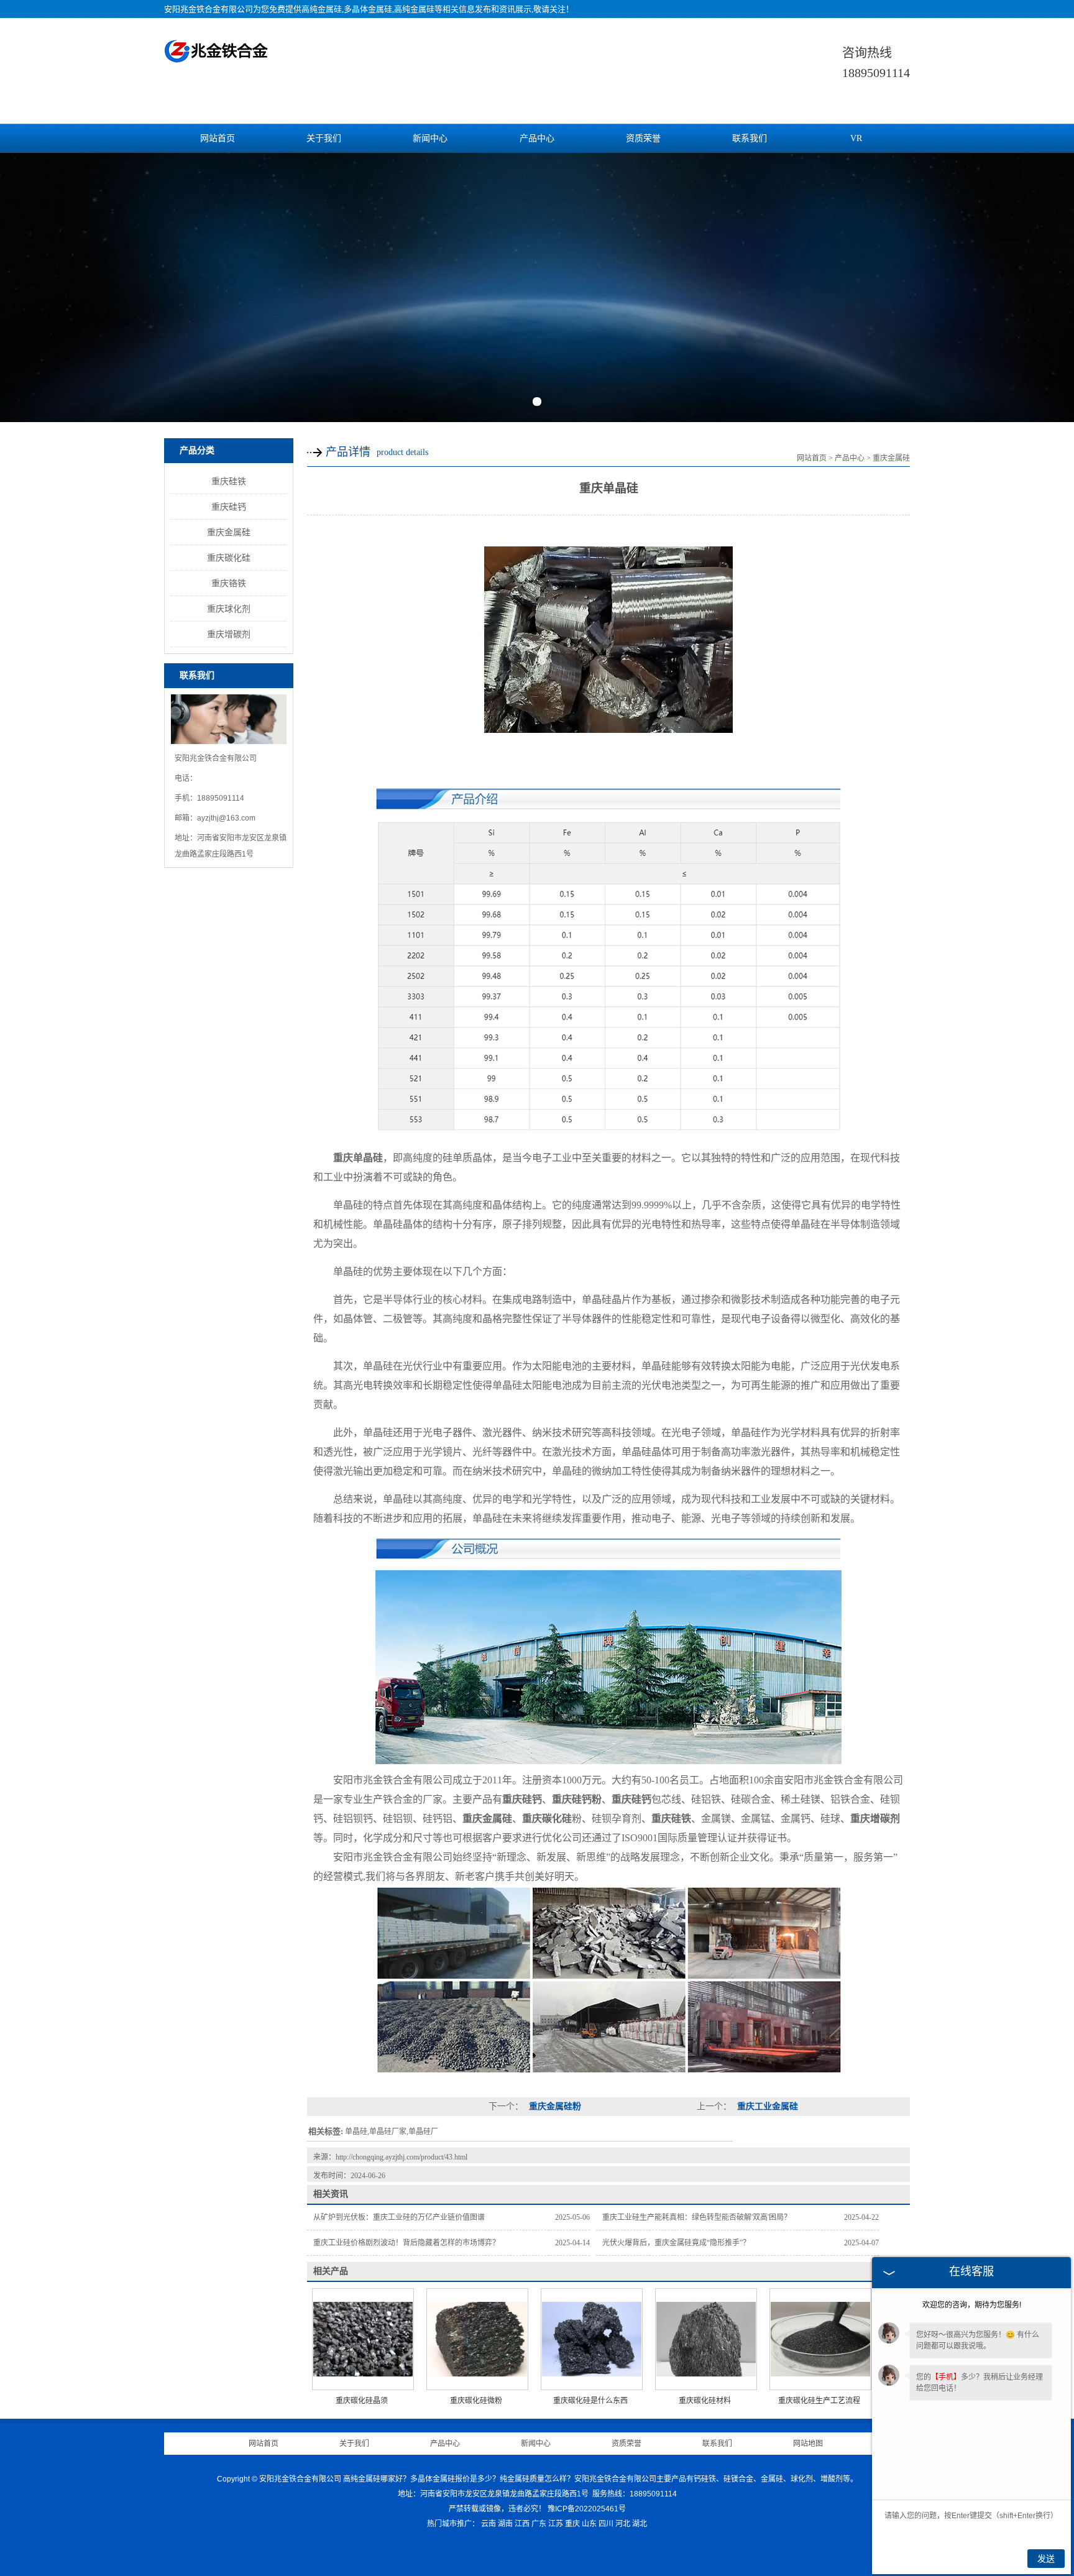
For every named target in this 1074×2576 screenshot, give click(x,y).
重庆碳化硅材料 (705, 2401)
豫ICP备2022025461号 (587, 2509)
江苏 (556, 2524)
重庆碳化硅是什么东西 (590, 2401)
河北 (623, 2524)
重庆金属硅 (229, 532)
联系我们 (750, 138)
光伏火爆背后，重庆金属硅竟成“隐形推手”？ (676, 2243)
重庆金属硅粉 (554, 2106)
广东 (539, 2524)
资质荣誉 (643, 138)
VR (856, 138)
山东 (589, 2524)
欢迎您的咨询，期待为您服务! (972, 2305)
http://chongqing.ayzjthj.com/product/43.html (402, 2157)
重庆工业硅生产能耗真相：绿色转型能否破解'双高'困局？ (697, 2217)
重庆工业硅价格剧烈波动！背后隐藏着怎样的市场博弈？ (406, 2243)
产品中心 (537, 138)
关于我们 (324, 138)
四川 (606, 2524)
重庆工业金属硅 (766, 2106)
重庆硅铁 (229, 481)
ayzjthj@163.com (226, 818)
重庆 (572, 2524)
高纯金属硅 (322, 9)
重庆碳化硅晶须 (362, 2401)
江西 (522, 2524)
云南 (489, 2524)
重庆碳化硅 (229, 558)
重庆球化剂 (229, 609)
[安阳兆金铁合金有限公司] (217, 56)
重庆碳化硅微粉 (476, 2401)
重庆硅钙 (229, 507)
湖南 (505, 2524)
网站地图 (808, 2444)
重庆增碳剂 (229, 634)
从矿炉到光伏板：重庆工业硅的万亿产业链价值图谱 (399, 2217)
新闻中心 (430, 138)
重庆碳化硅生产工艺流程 (819, 2401)
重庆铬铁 (229, 583)
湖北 (640, 2524)
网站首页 (218, 138)
